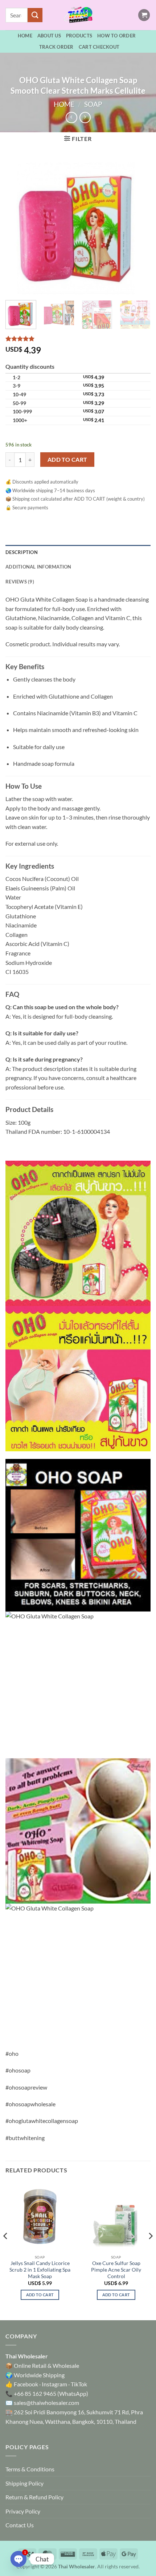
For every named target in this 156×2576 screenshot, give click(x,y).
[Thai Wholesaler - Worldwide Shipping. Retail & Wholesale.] (78, 15)
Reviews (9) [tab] (20, 582)
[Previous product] (85, 118)
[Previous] (17, 226)
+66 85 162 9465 (35, 2393)
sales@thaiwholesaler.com (46, 2403)
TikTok (79, 2384)
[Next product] (71, 118)
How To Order (116, 36)
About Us (49, 36)
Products (79, 36)
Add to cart (67, 460)
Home (25, 36)
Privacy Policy (23, 2511)
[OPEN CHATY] (19, 2559)
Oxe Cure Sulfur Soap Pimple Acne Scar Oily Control (116, 2270)
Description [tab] (22, 552)
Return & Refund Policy (34, 2497)
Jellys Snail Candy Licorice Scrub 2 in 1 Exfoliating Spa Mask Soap (40, 2270)
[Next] (139, 226)
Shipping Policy (24, 2483)
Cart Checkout (99, 47)
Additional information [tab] (38, 567)
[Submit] (35, 15)
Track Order (56, 47)
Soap (93, 104)
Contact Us (20, 2525)
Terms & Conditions (30, 2469)
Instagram (54, 2384)
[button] (144, 15)
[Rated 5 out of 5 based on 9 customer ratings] (78, 339)
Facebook (26, 2384)
